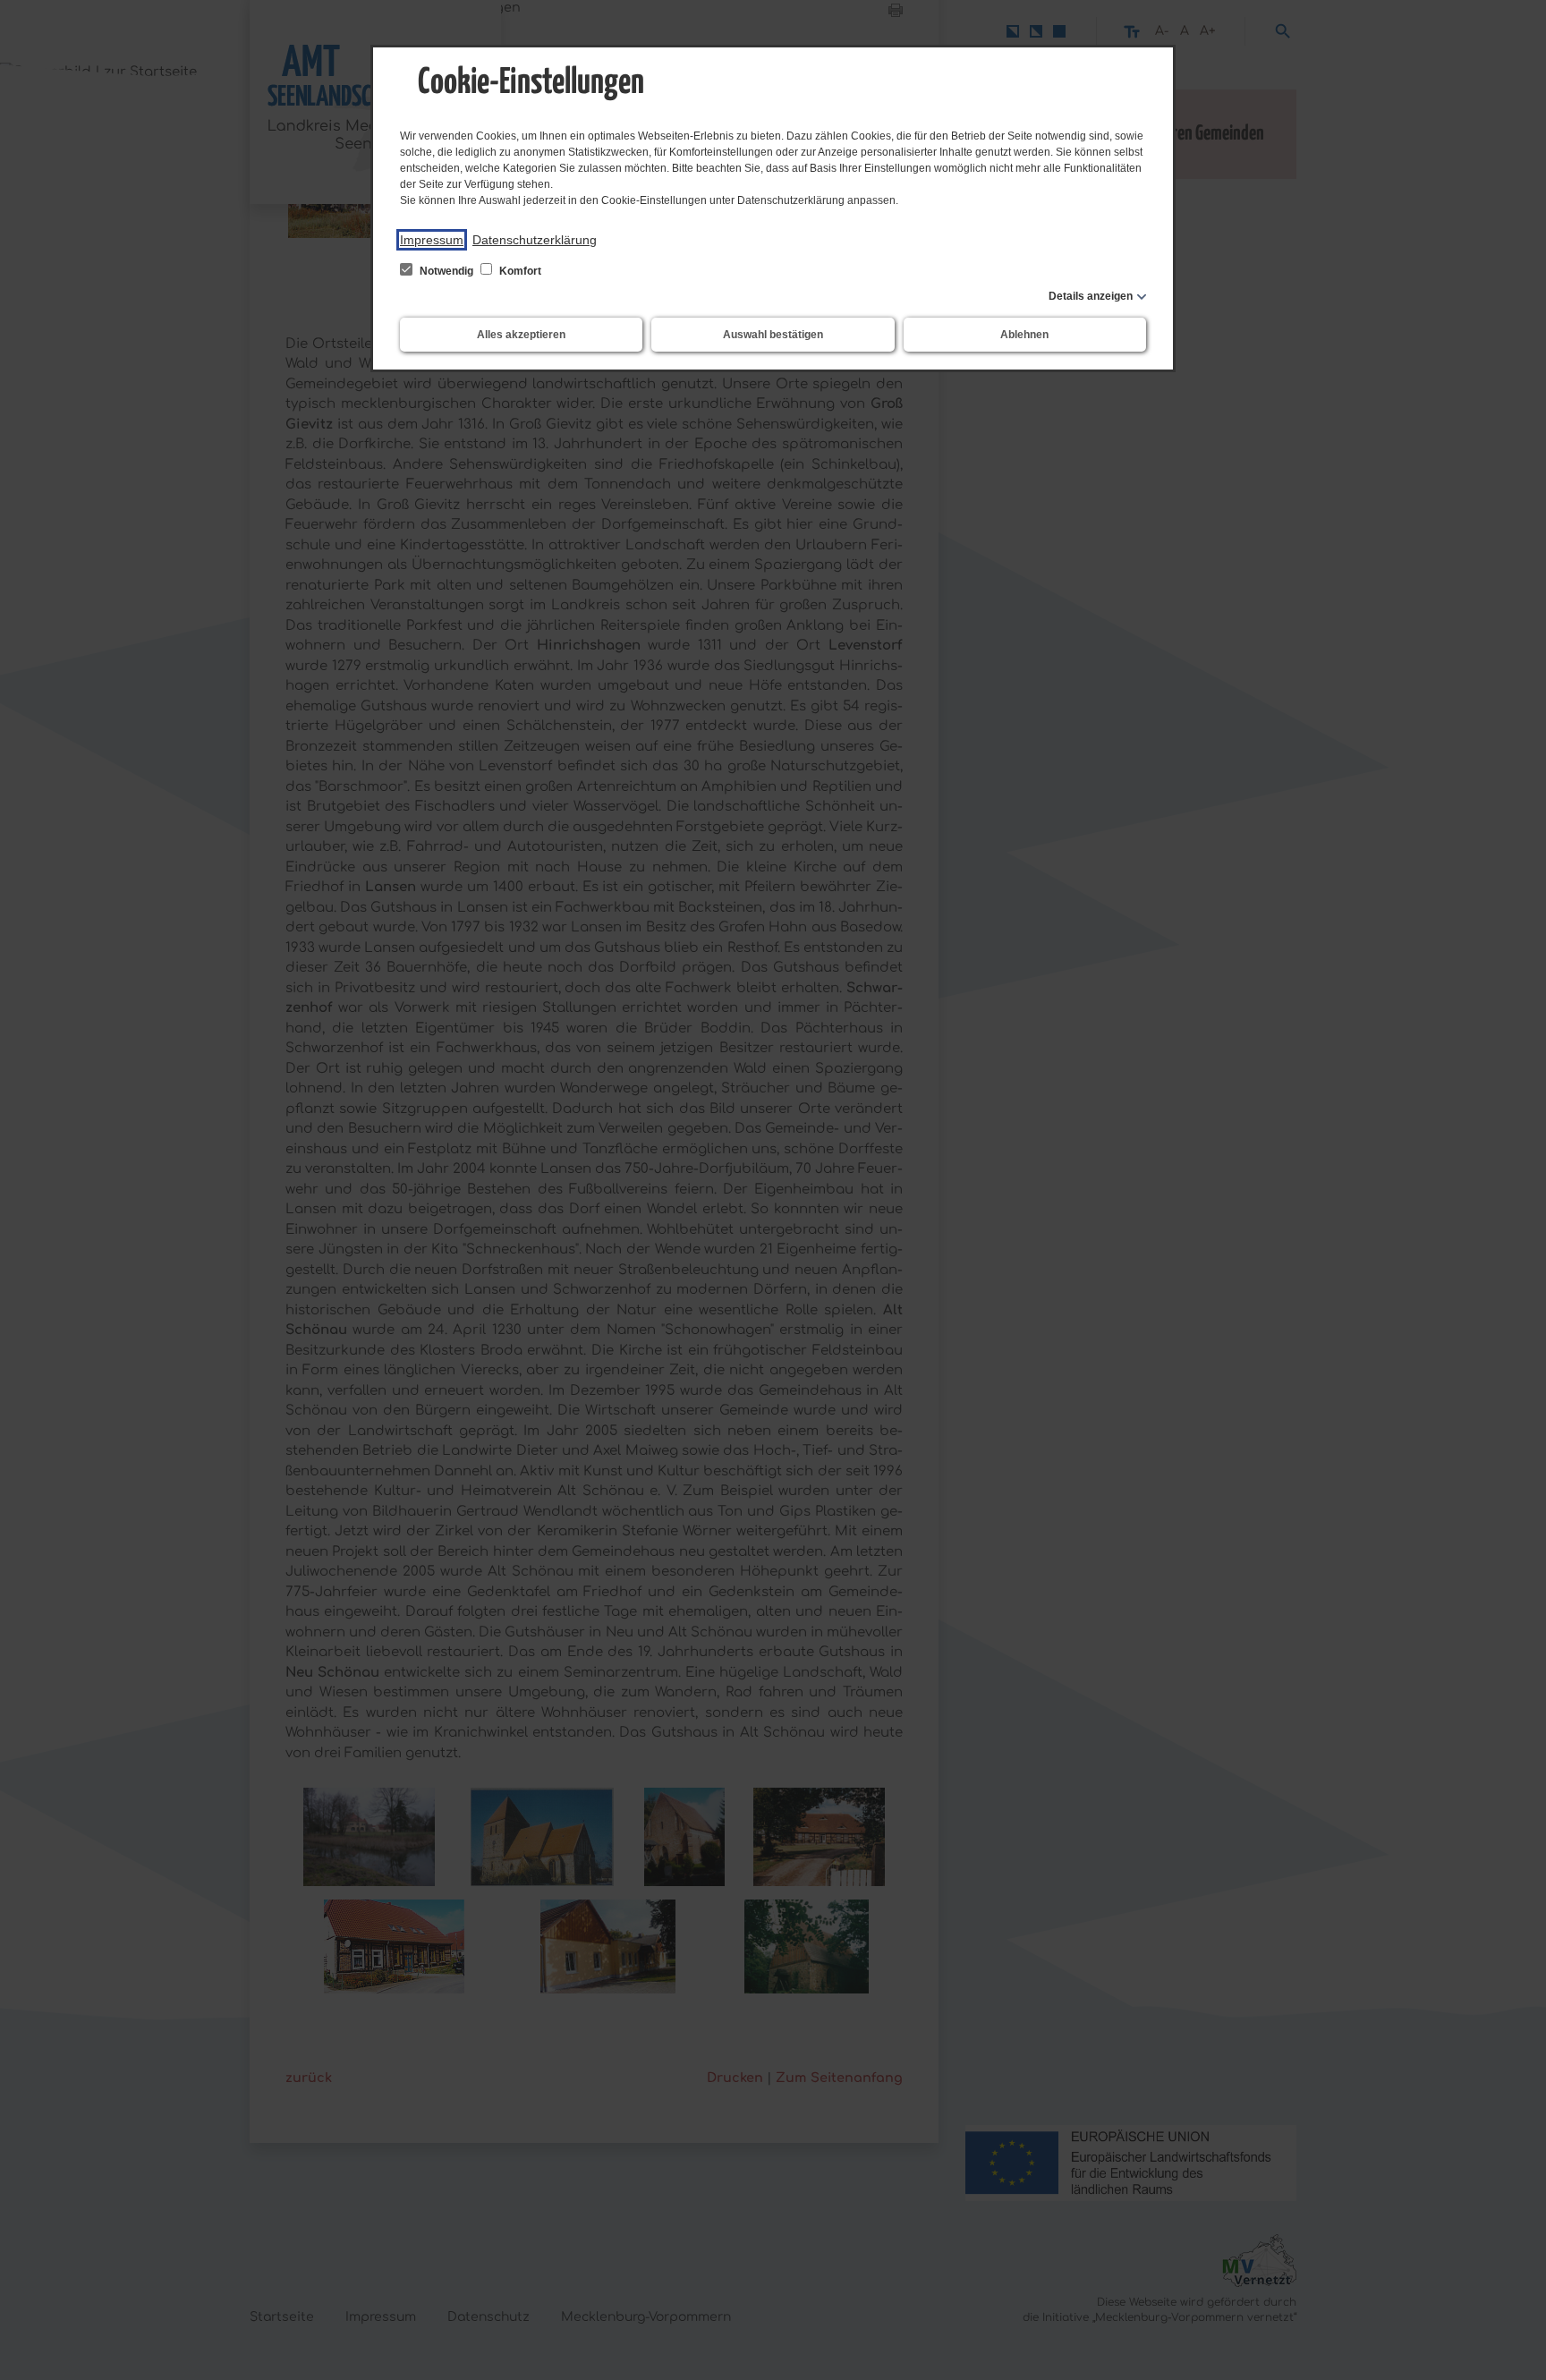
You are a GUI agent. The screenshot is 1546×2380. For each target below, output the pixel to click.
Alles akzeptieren (521, 335)
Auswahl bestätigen (773, 335)
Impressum (432, 240)
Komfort (519, 271)
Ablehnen (1024, 335)
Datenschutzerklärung (535, 240)
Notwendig (446, 271)
